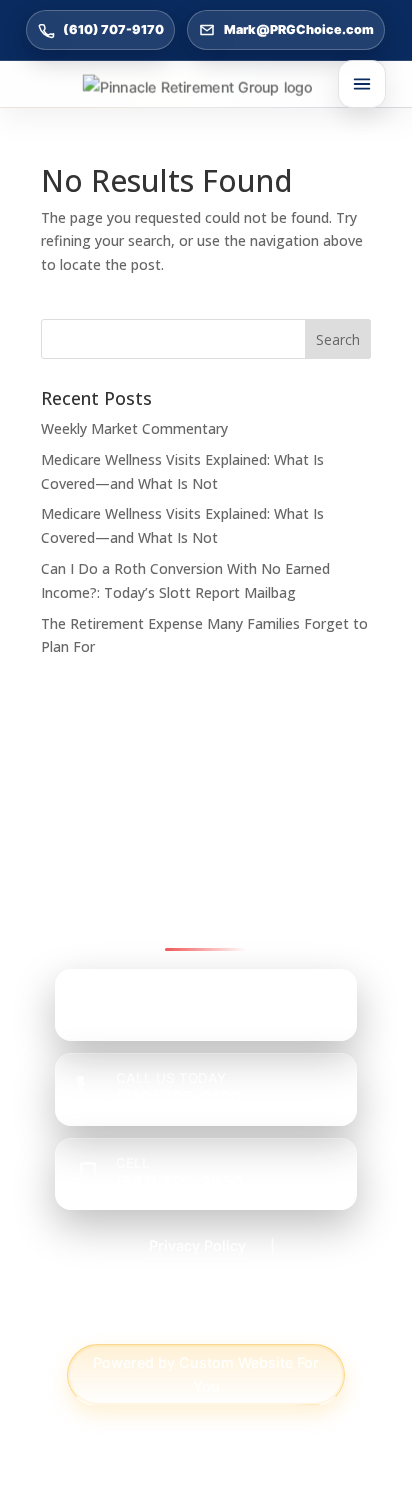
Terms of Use (206, 1319)
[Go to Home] (206, 87)
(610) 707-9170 (113, 29)
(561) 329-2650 (179, 1182)
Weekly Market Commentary (134, 428)
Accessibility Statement (198, 1282)
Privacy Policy (197, 1245)
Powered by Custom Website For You (206, 1374)
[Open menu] (362, 84)
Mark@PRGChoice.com (299, 29)
